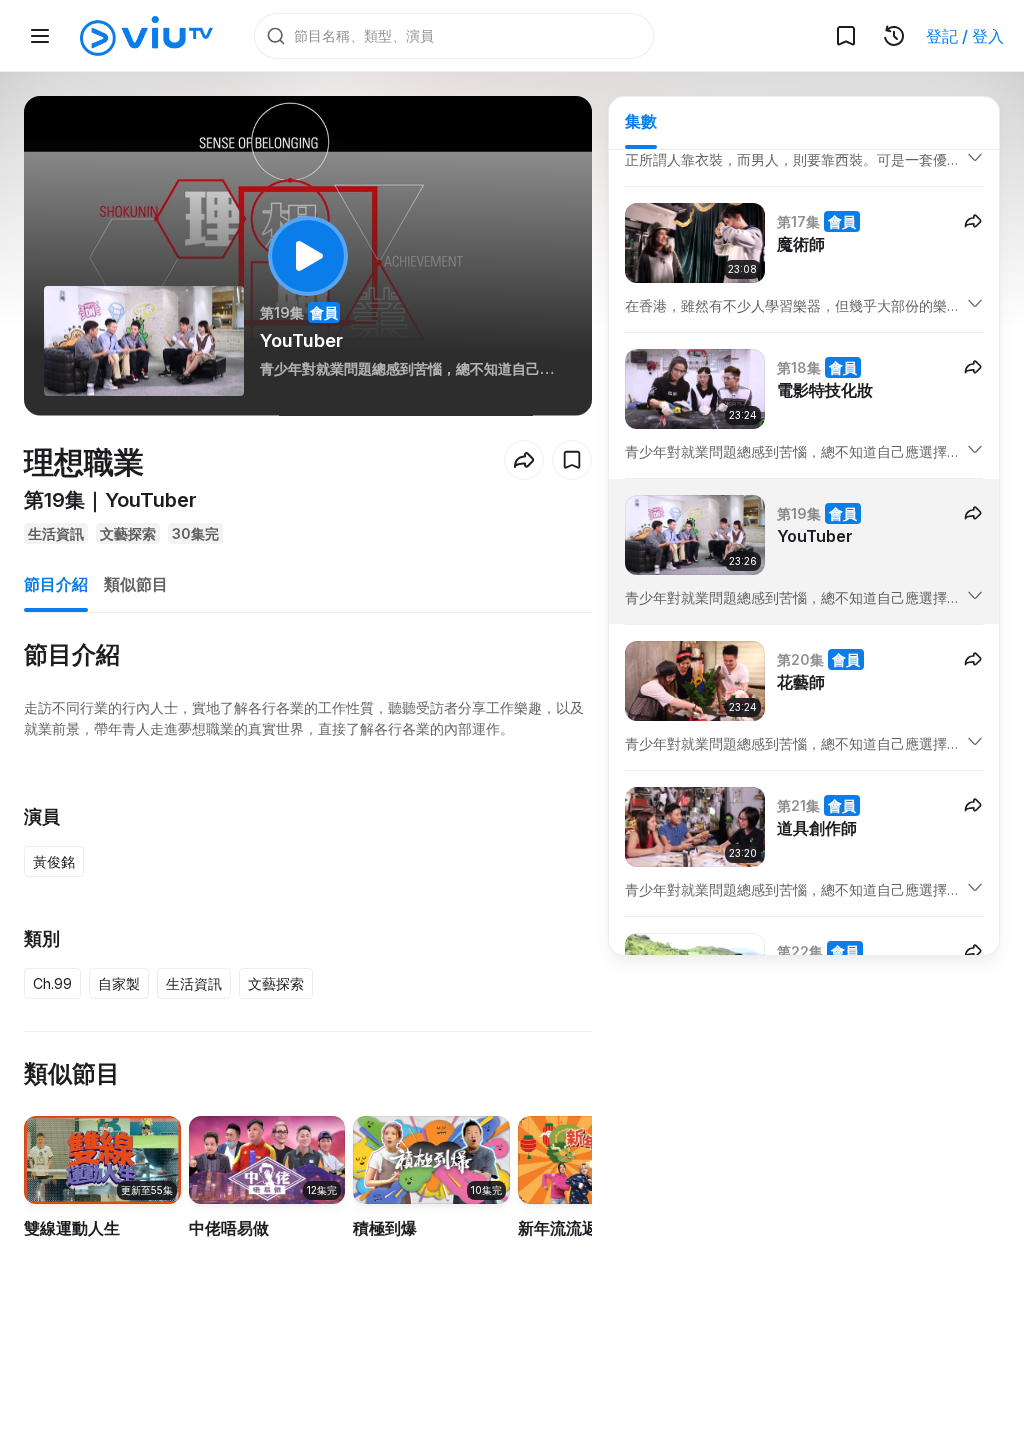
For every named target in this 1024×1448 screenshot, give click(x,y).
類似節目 (136, 584)
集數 (641, 121)
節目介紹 (56, 584)
